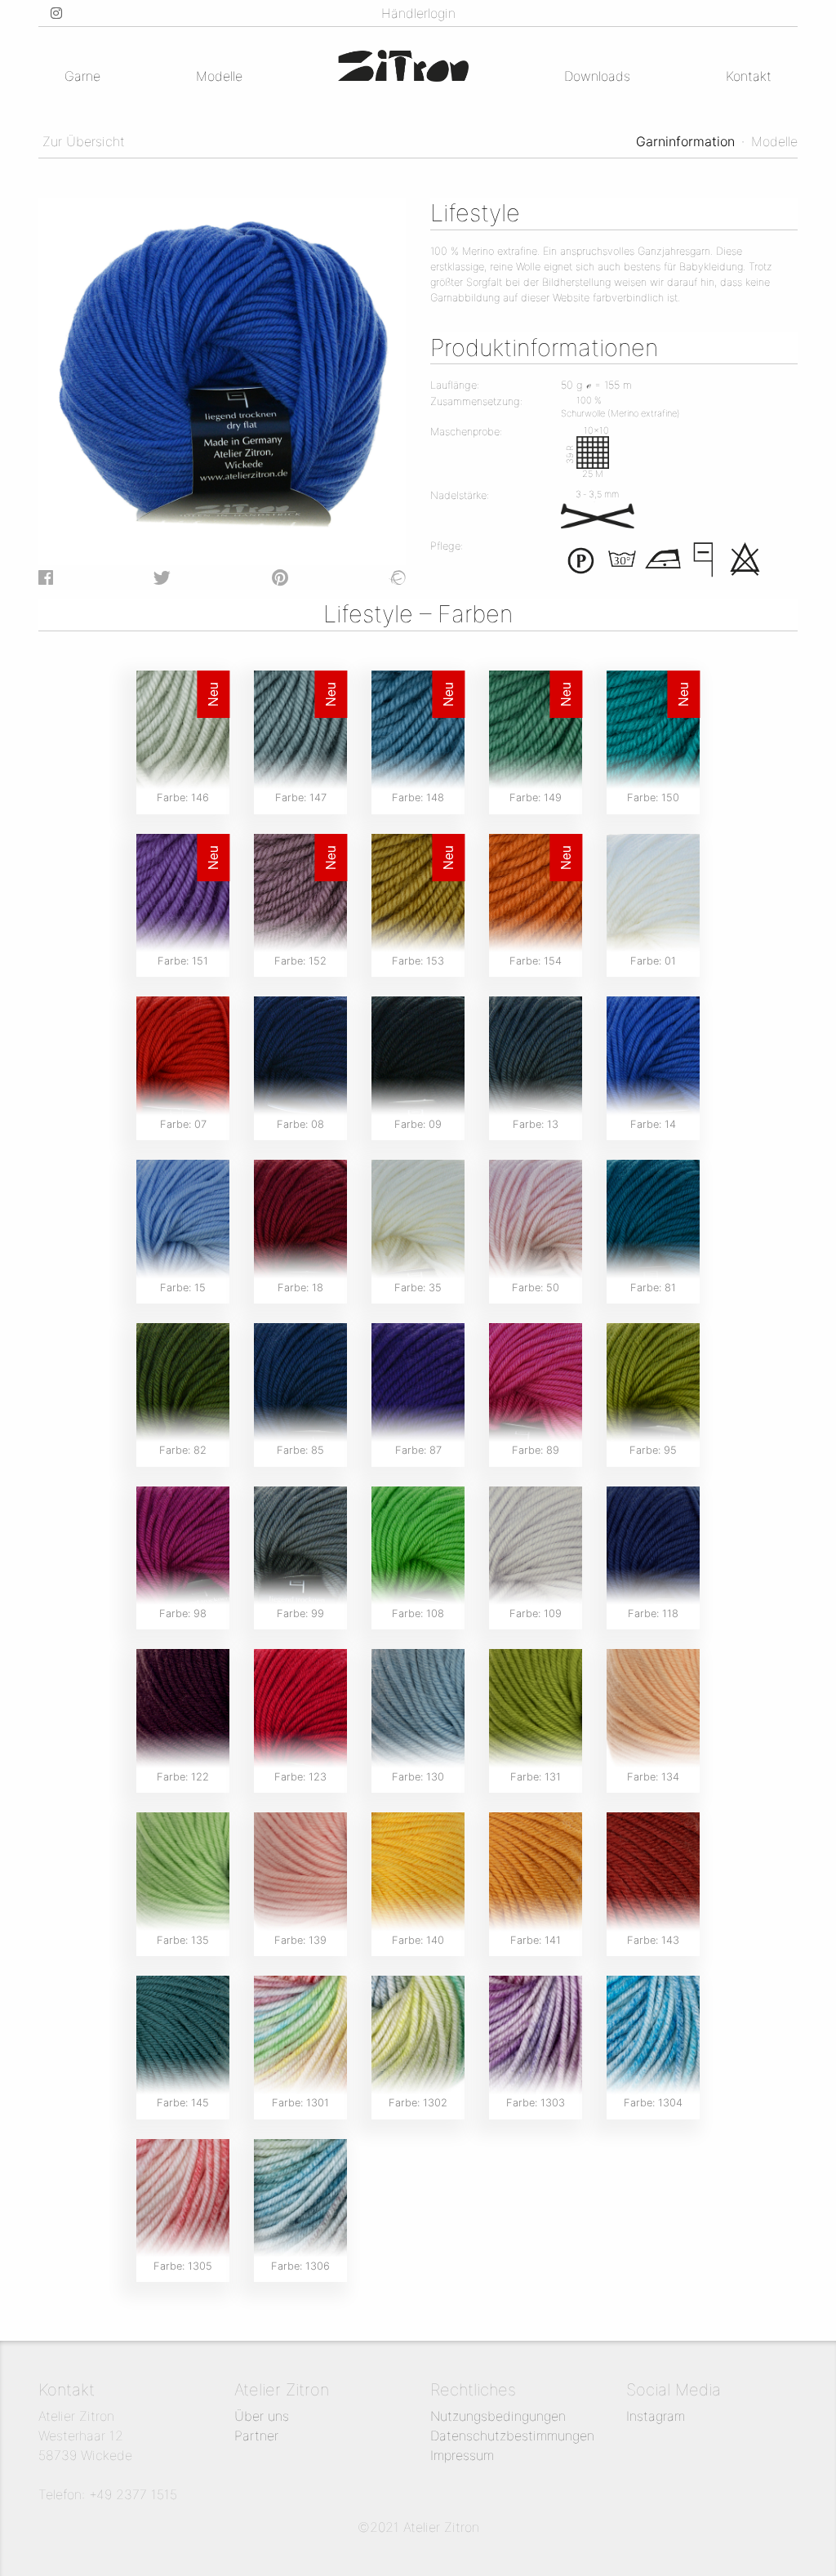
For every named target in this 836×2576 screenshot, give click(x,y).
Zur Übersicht (82, 141)
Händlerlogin (418, 13)
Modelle (219, 76)
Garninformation (685, 141)
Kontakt (749, 76)
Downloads (597, 76)
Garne (82, 76)
